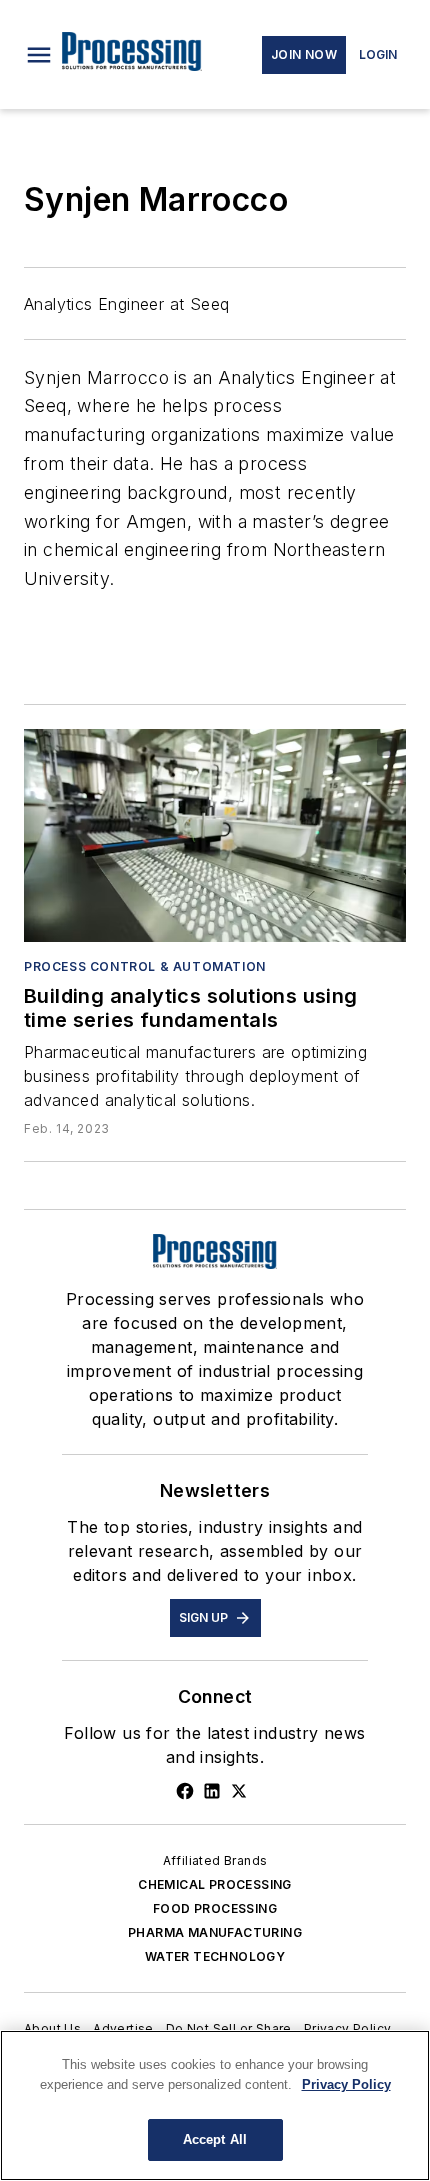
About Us (52, 2028)
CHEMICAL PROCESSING (215, 1884)
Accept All (215, 2139)
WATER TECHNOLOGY (215, 1956)
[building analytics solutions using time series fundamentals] (215, 835)
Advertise (123, 2028)
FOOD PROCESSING (215, 1908)
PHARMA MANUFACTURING (215, 1932)
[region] (215, 2105)
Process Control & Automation (145, 966)
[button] (39, 55)
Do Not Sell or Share (229, 2028)
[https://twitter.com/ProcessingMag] (239, 1791)
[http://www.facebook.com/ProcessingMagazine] (185, 1791)
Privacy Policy (348, 2028)
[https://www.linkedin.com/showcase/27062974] (212, 1791)
